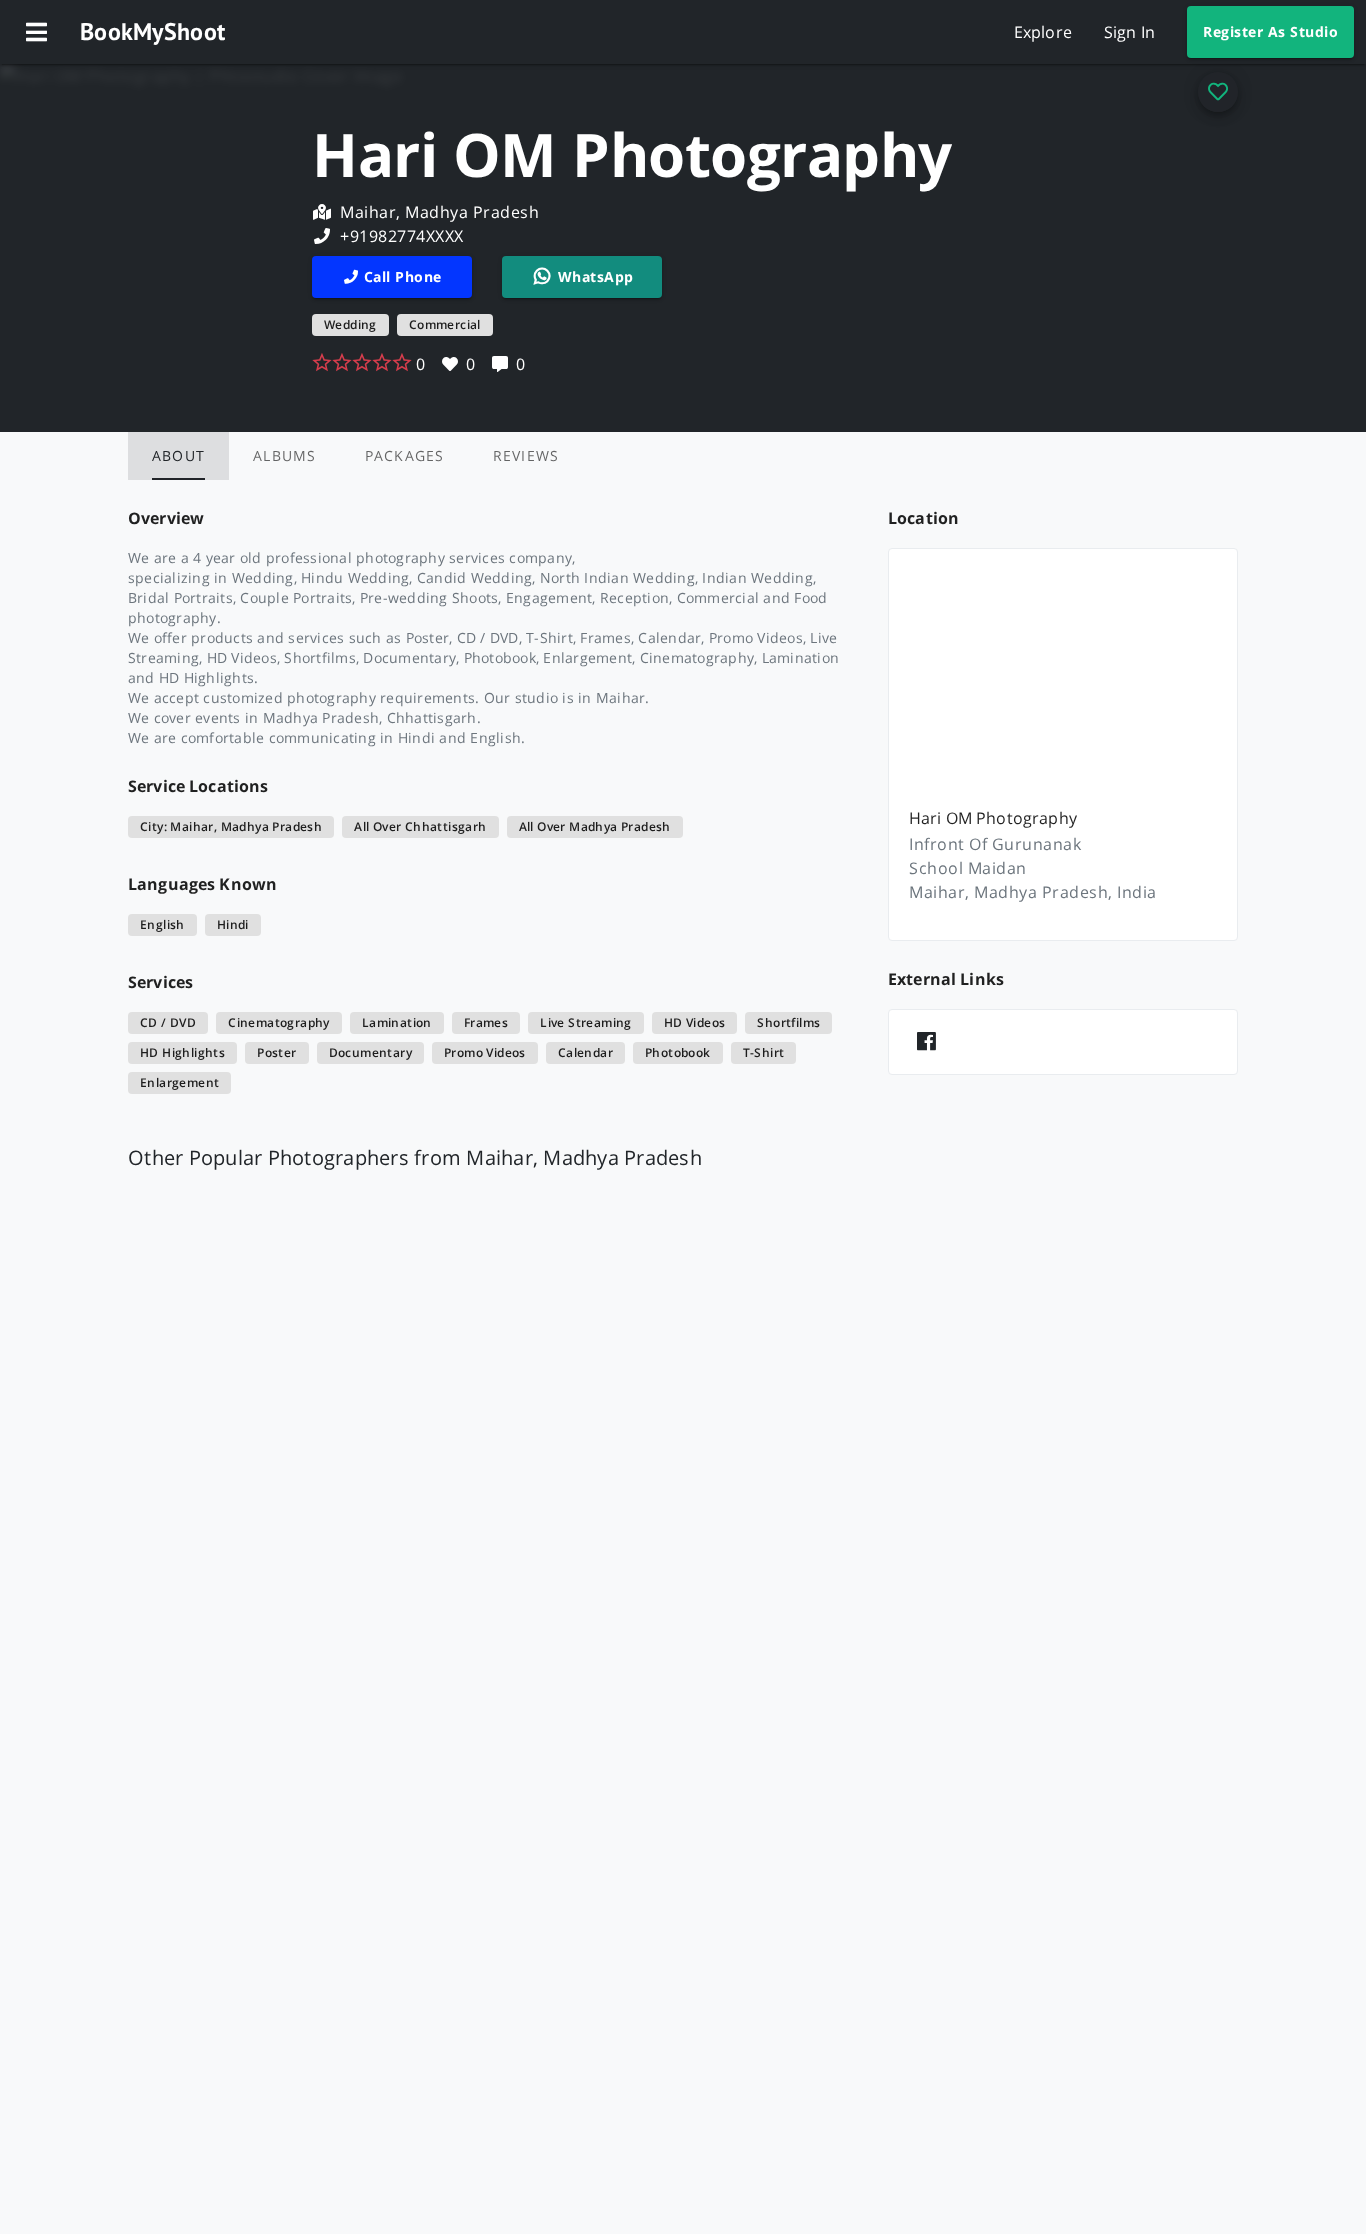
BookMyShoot (152, 31)
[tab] (178, 456)
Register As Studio (1270, 31)
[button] (36, 32)
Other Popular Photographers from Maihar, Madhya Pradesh (415, 1157)
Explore (1043, 32)
